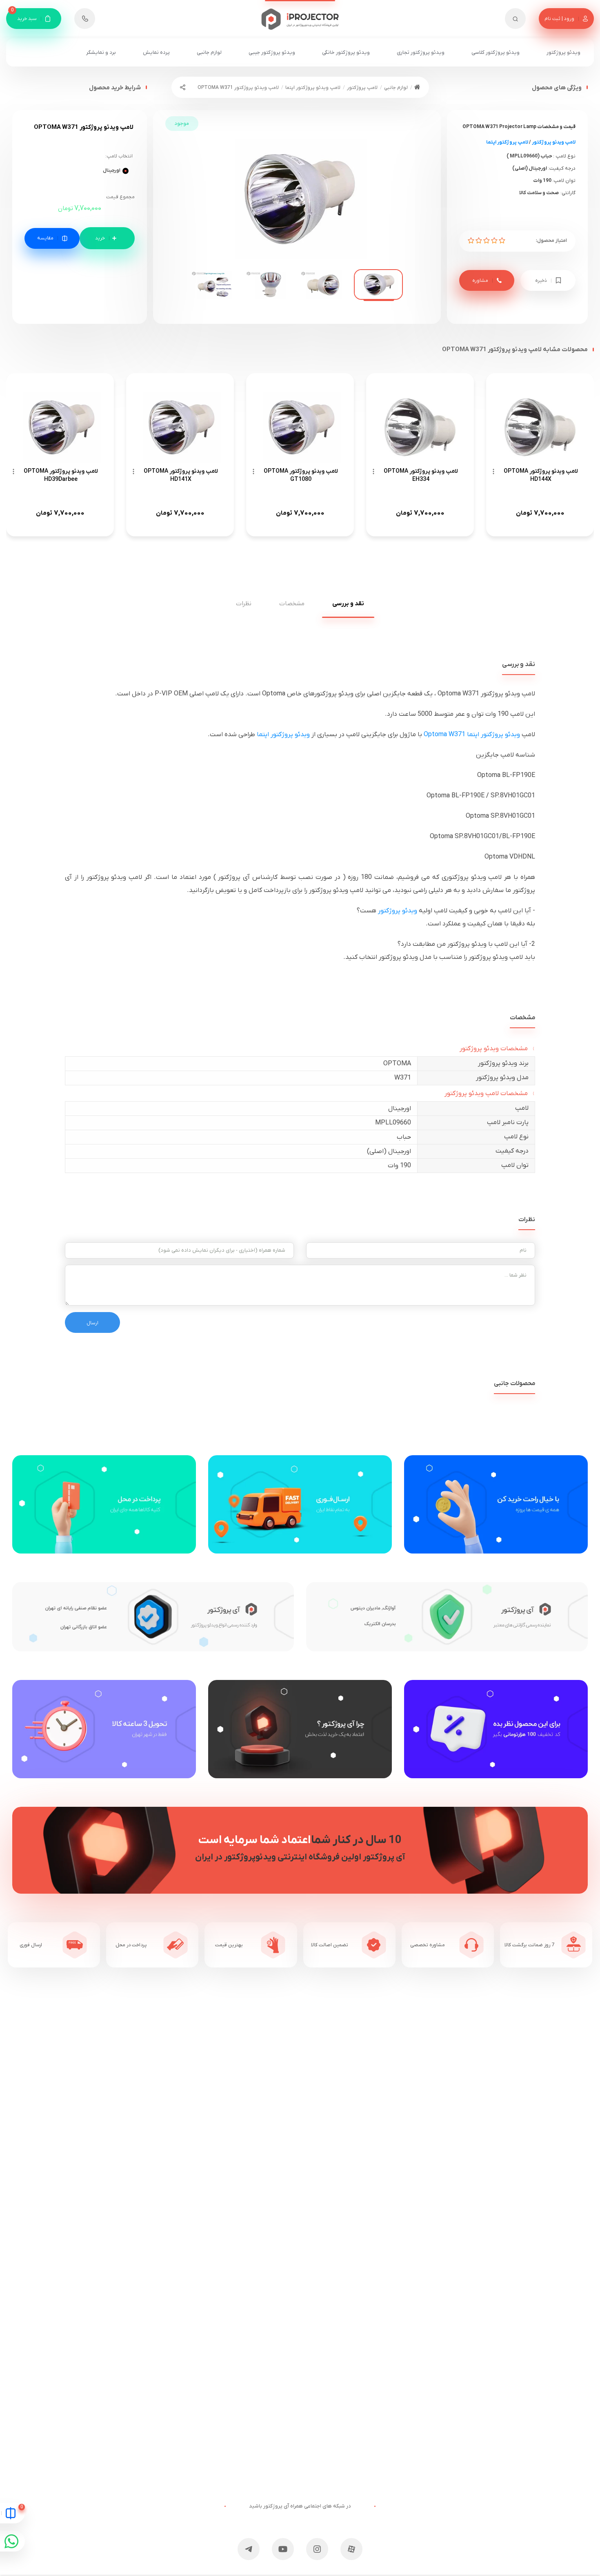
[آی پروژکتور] (300, 15)
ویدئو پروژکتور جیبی (272, 52)
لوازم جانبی (209, 52)
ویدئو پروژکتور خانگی (346, 52)
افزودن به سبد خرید (107, 238)
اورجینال (112, 170)
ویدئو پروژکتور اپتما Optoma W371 (472, 735)
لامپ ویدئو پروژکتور (554, 142)
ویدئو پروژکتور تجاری (421, 52)
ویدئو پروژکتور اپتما (283, 735)
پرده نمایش (156, 52)
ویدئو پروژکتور (563, 52)
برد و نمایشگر (101, 52)
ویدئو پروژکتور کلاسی (496, 52)
